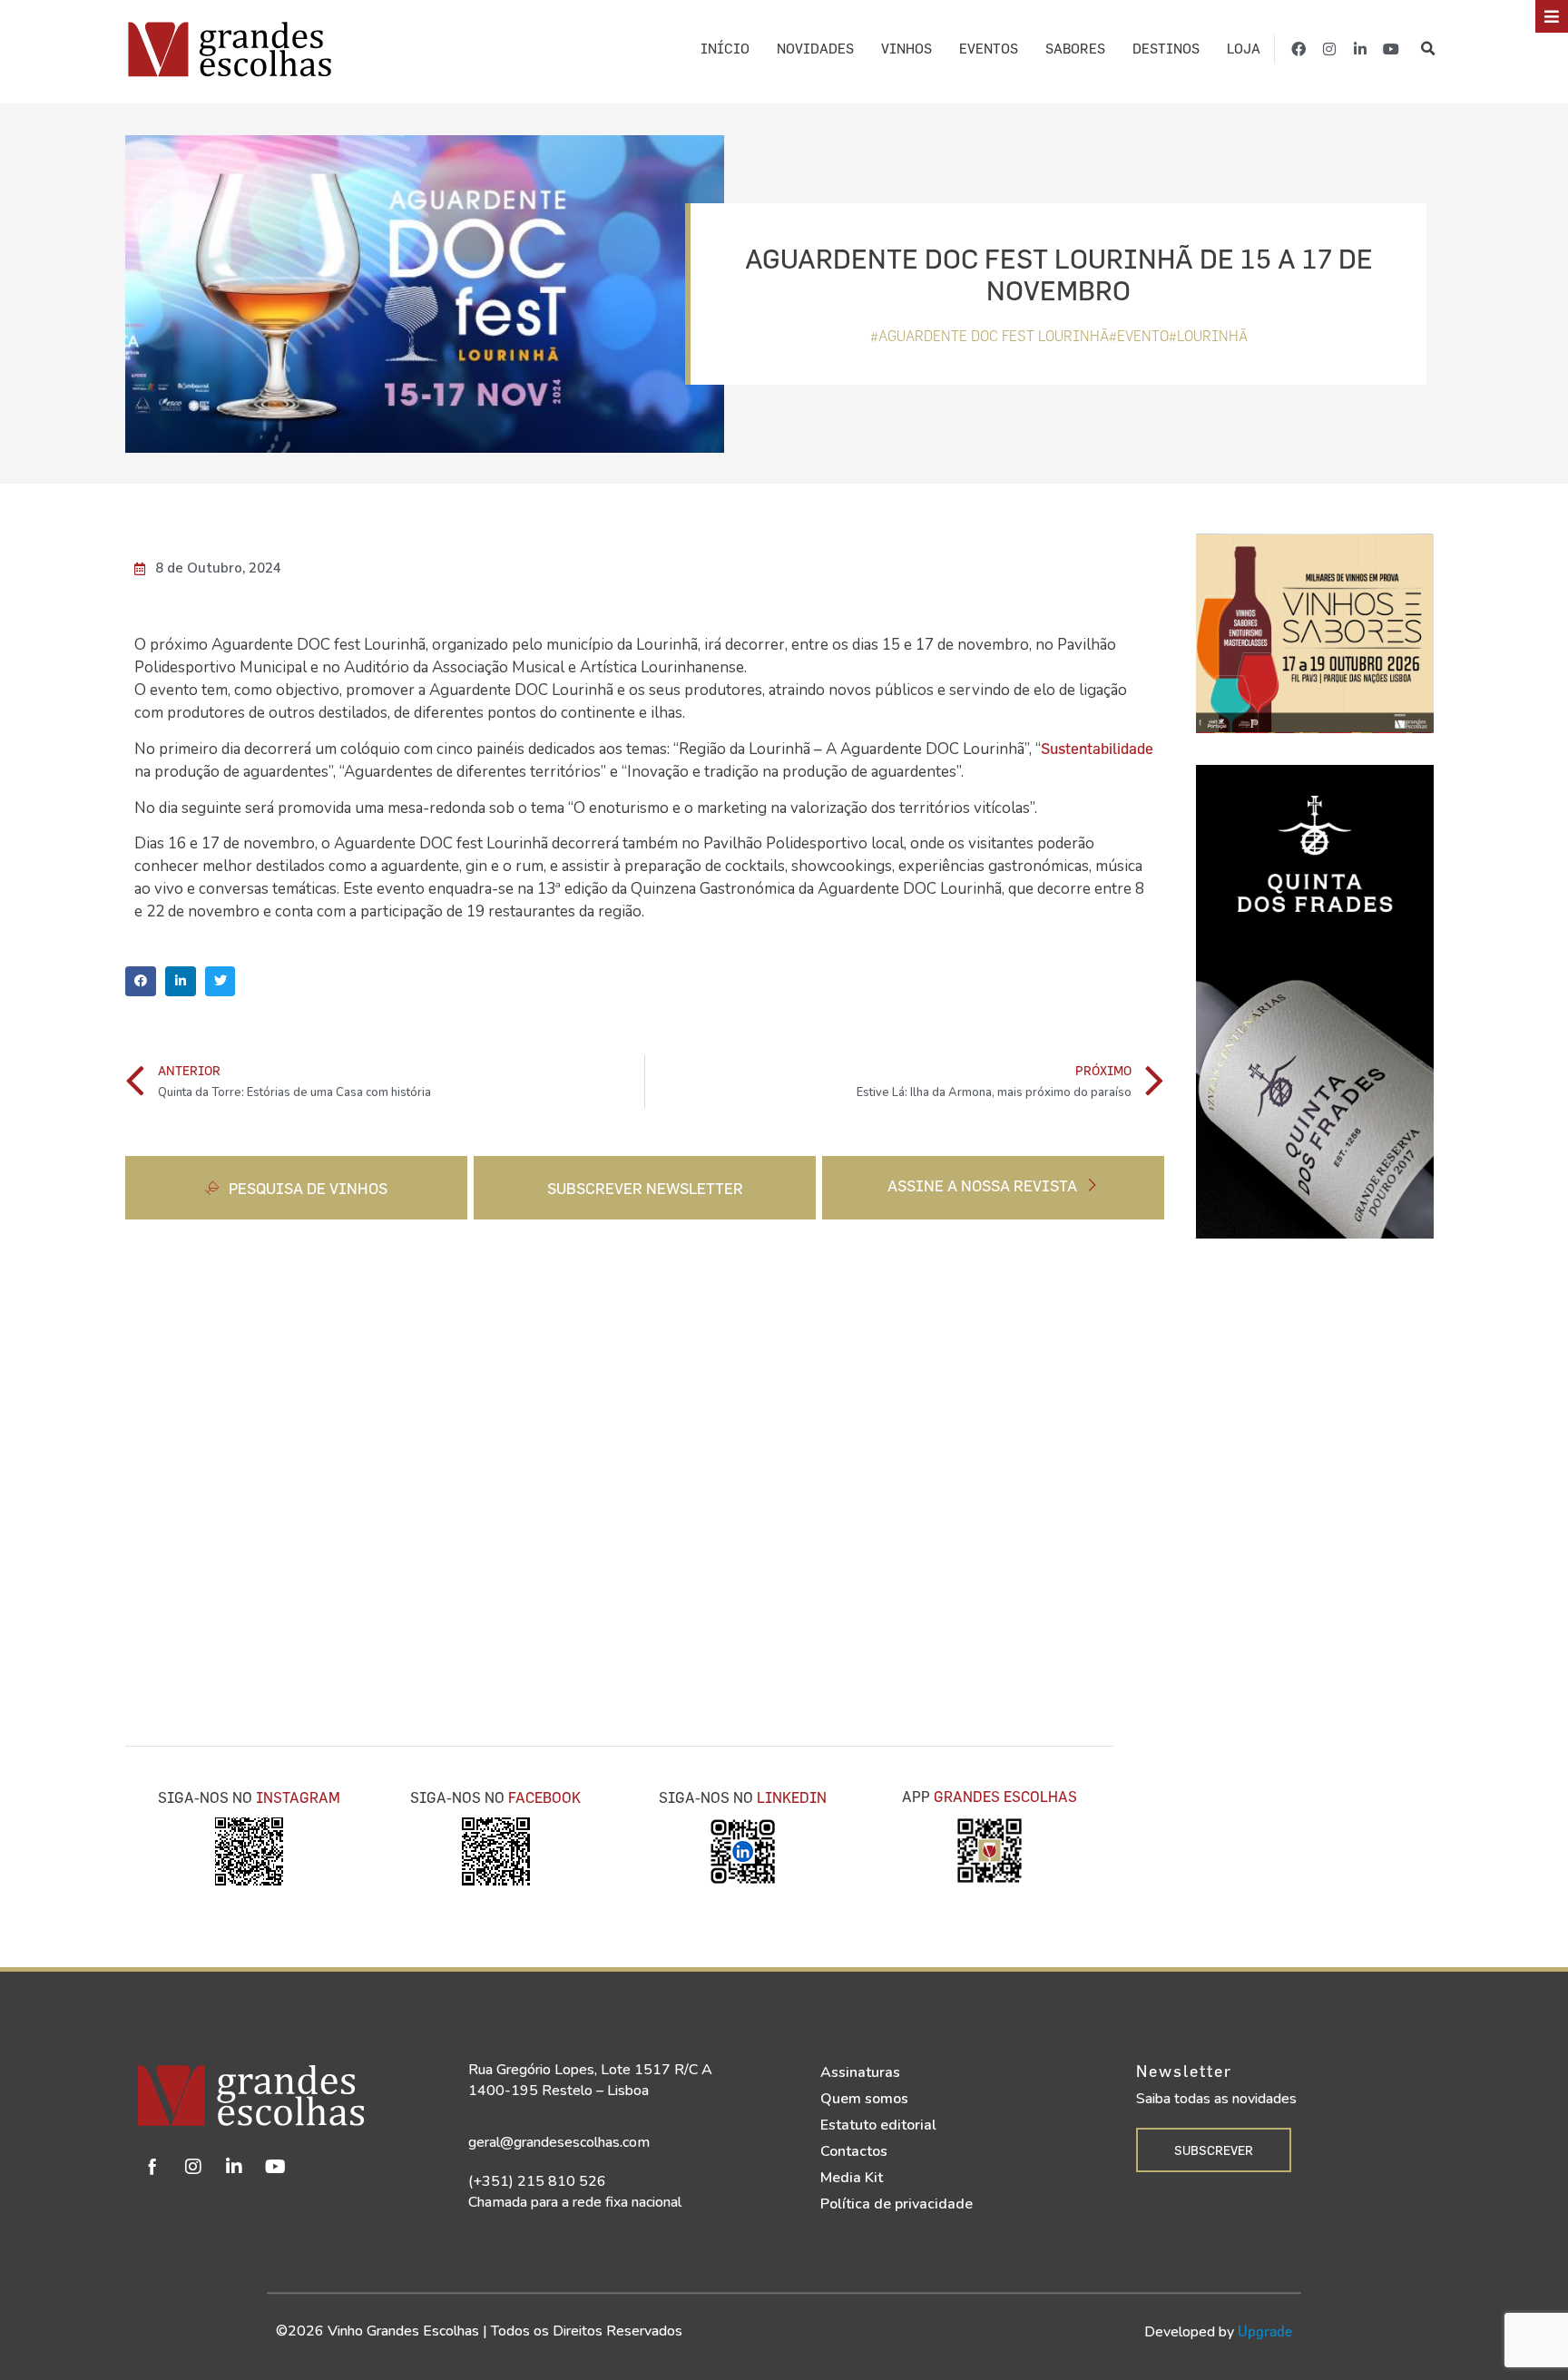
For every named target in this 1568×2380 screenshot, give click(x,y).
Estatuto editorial (878, 2125)
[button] (1429, 49)
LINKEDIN (792, 1797)
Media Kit (852, 2178)
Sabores (1075, 49)
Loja (1244, 49)
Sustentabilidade (1097, 748)
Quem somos (864, 2099)
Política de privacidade (897, 2204)
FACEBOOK (544, 1797)
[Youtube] (1391, 49)
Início (725, 49)
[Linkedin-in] (1360, 49)
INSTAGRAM (298, 1797)
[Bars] (1552, 16)
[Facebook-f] (1298, 49)
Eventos (989, 49)
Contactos (854, 2151)
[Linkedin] (234, 2167)
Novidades (815, 49)
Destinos (1166, 49)
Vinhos (906, 49)
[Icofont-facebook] (152, 2167)
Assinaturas (860, 2072)
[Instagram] (1329, 49)
